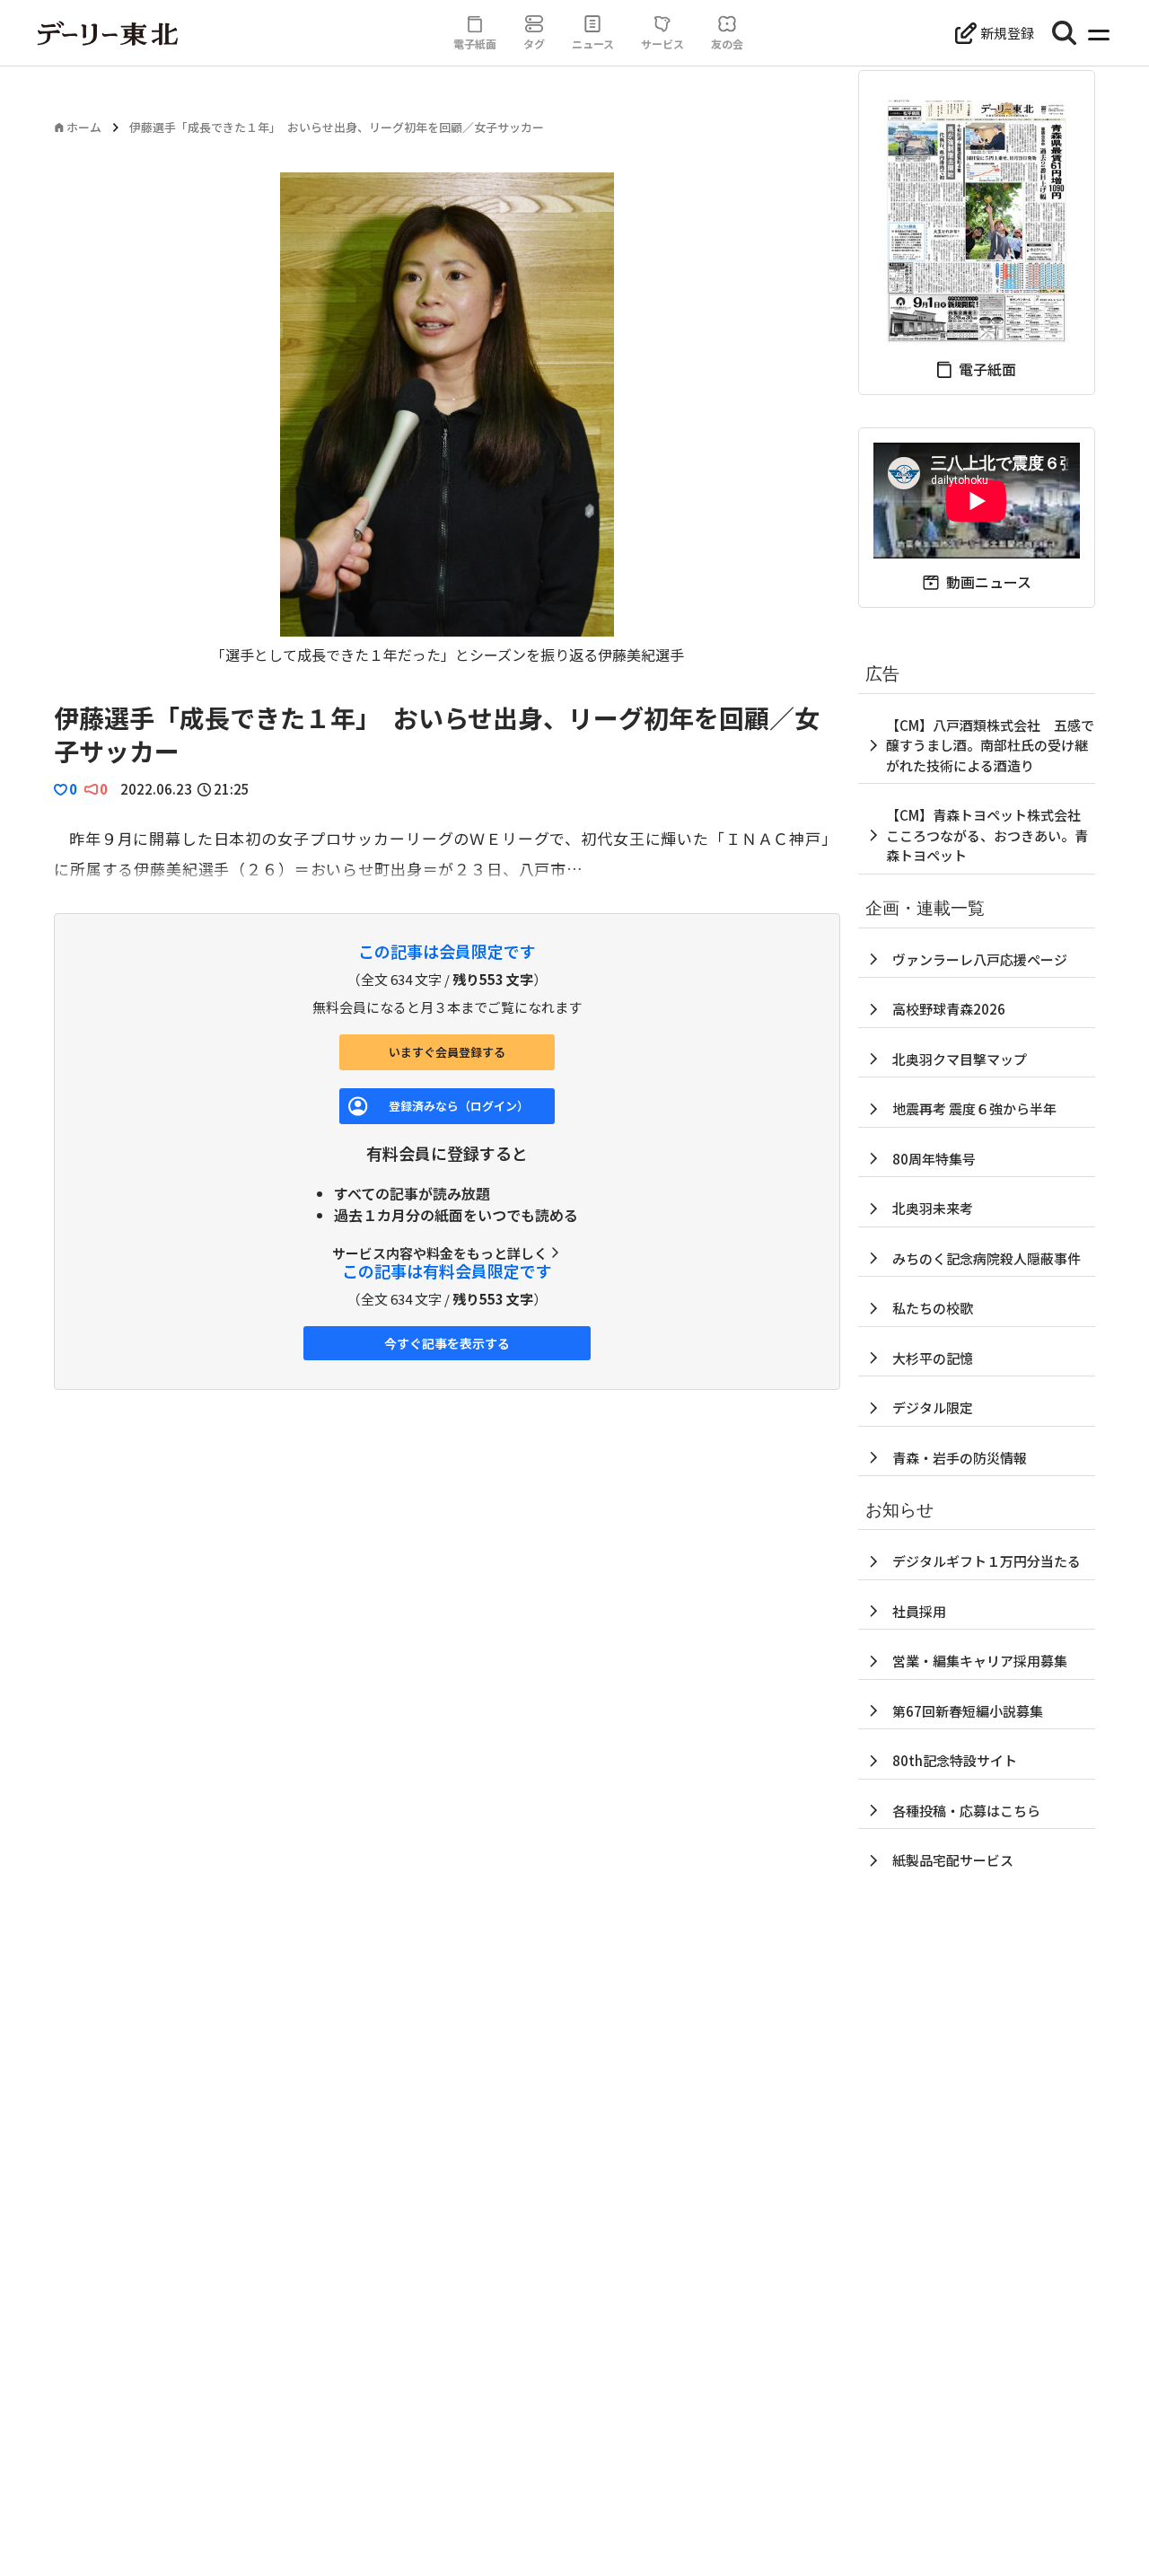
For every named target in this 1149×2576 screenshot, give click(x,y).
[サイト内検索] (1065, 33)
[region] (447, 419)
